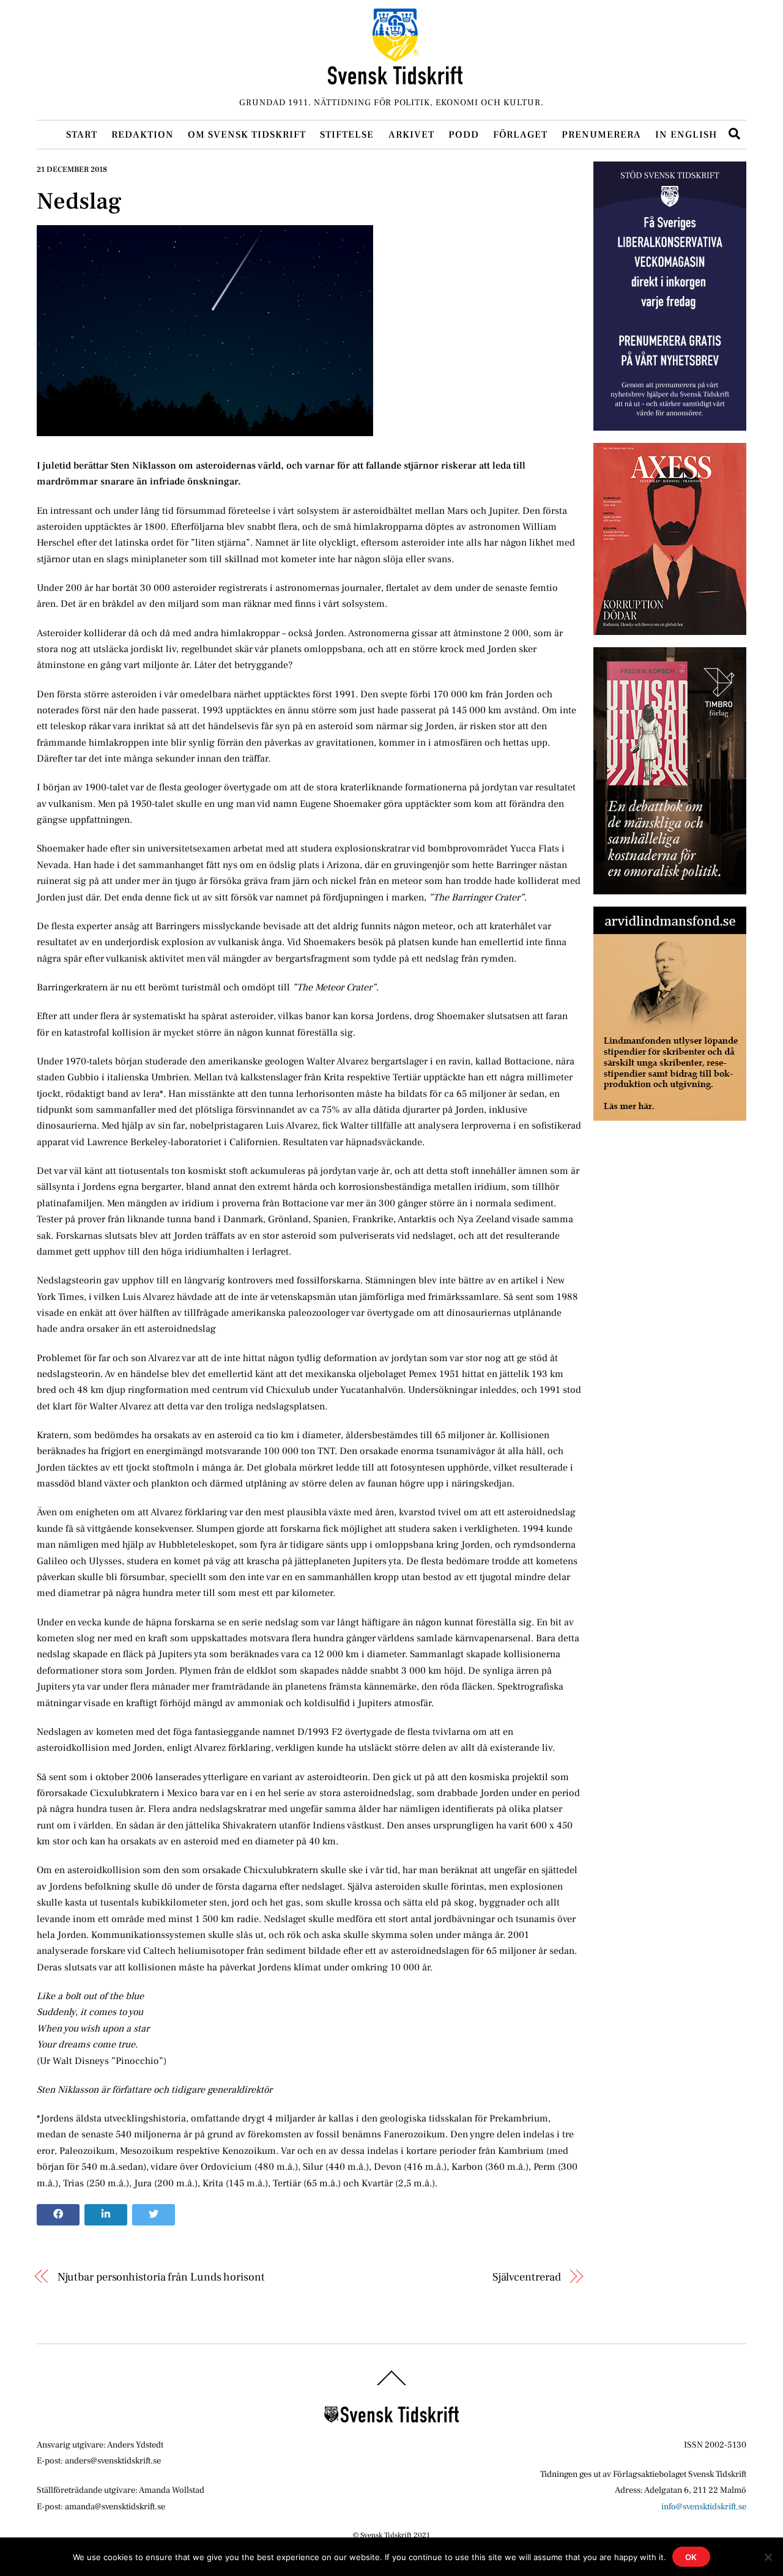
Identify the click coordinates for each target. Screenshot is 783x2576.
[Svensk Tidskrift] (395, 79)
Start (82, 135)
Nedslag (79, 201)
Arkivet (411, 135)
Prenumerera (601, 135)
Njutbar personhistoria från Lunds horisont (161, 2277)
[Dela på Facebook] (58, 2215)
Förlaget (520, 135)
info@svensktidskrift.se (704, 2507)
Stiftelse (347, 135)
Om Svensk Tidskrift (247, 135)
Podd (464, 135)
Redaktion (143, 135)
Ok (692, 2557)
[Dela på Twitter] (154, 2215)
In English (686, 135)
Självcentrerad (527, 2277)
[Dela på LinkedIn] (106, 2215)
